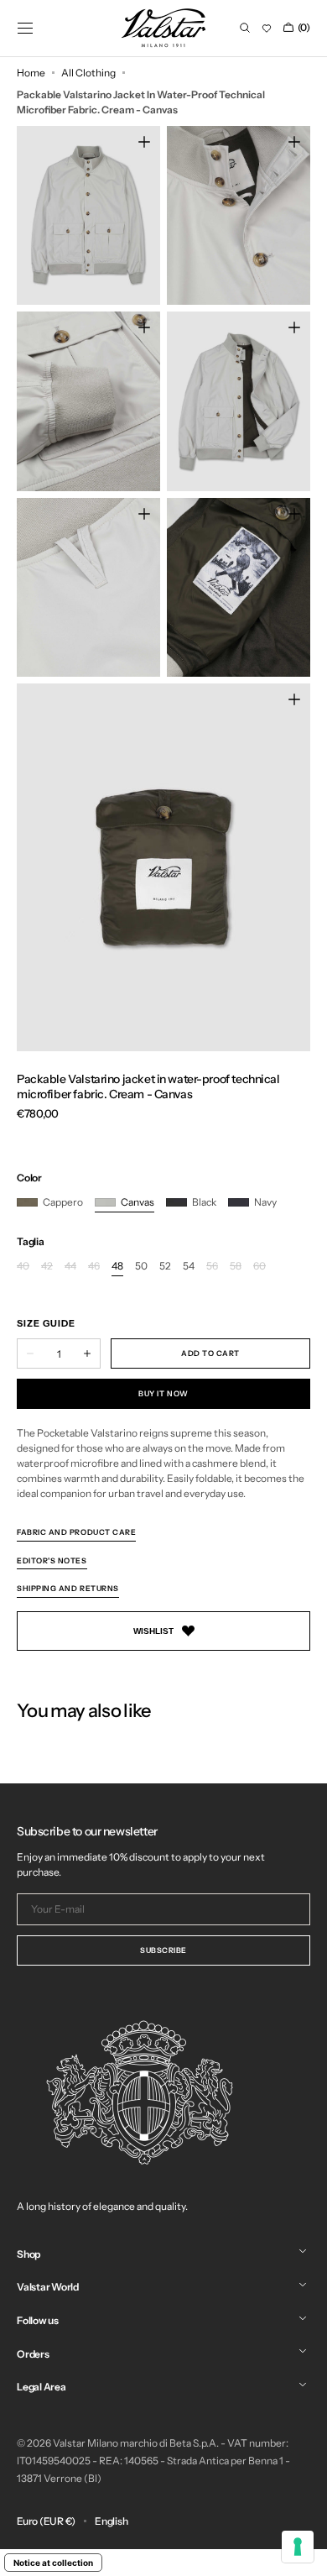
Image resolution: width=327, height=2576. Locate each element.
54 (189, 1267)
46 (94, 1267)
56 (212, 1267)
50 (141, 1267)
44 (70, 1267)
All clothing (88, 73)
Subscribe (163, 1950)
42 (47, 1267)
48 (117, 1267)
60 (260, 1267)
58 (236, 1267)
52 (165, 1267)
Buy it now (163, 1393)
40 (23, 1267)
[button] (25, 28)
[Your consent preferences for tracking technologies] (298, 2547)
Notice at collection (53, 2563)
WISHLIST (153, 1631)
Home (31, 73)
